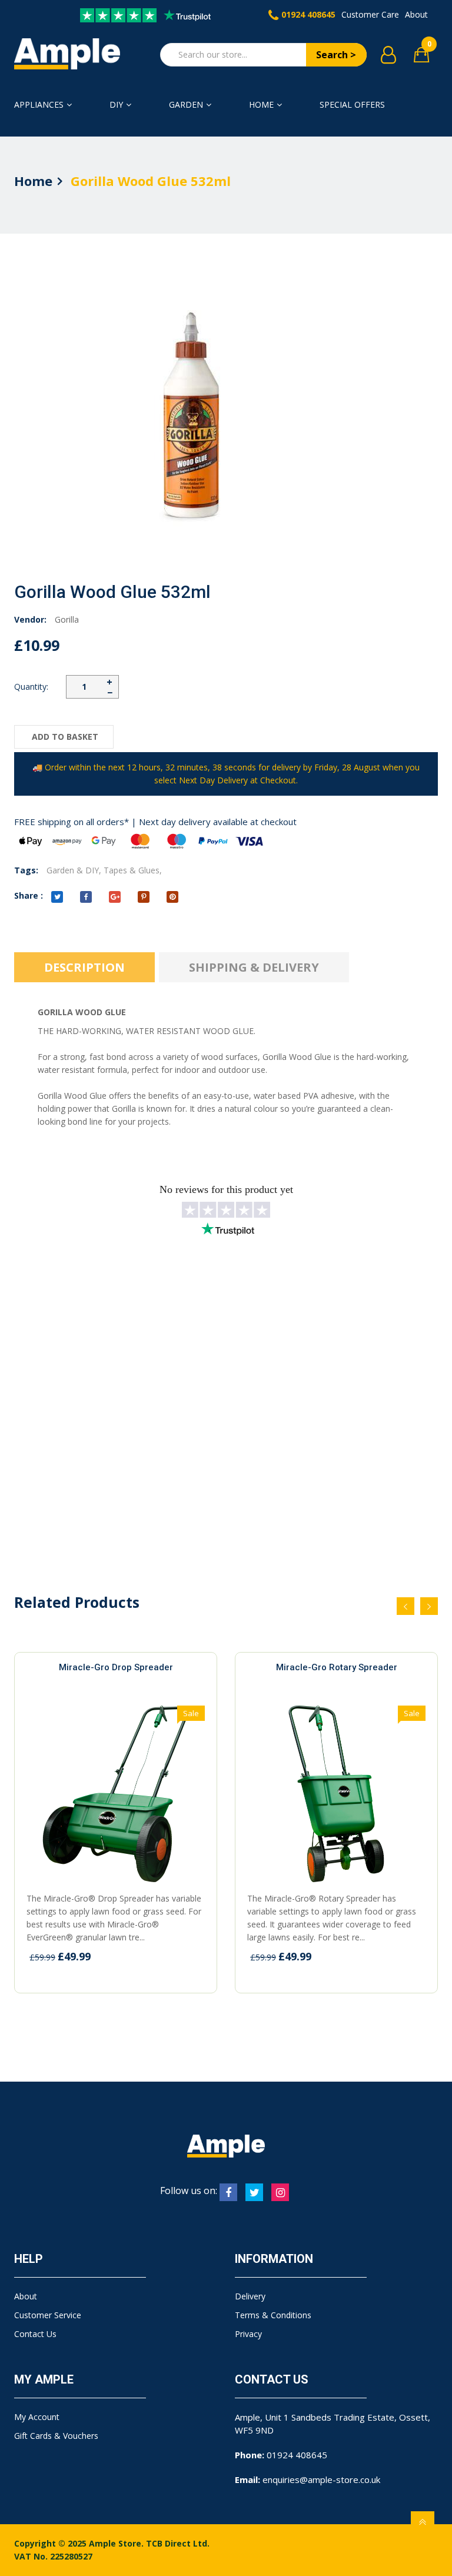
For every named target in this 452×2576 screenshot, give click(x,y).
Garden (186, 104)
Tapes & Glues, (133, 870)
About (416, 14)
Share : (29, 895)
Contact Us (35, 2334)
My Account (37, 2417)
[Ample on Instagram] (280, 2192)
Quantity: (31, 687)
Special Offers (352, 104)
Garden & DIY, (74, 870)
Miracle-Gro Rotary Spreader (337, 1667)
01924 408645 (308, 14)
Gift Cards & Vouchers (56, 2436)
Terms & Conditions (273, 2315)
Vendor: (30, 619)
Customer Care (370, 14)
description (84, 967)
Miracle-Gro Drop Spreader (116, 1667)
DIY (116, 104)
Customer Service (48, 2315)
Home (261, 104)
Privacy (248, 2334)
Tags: (26, 870)
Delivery (250, 2296)
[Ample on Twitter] (254, 2192)
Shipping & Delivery (254, 967)
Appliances (39, 104)
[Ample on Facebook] (228, 2192)
